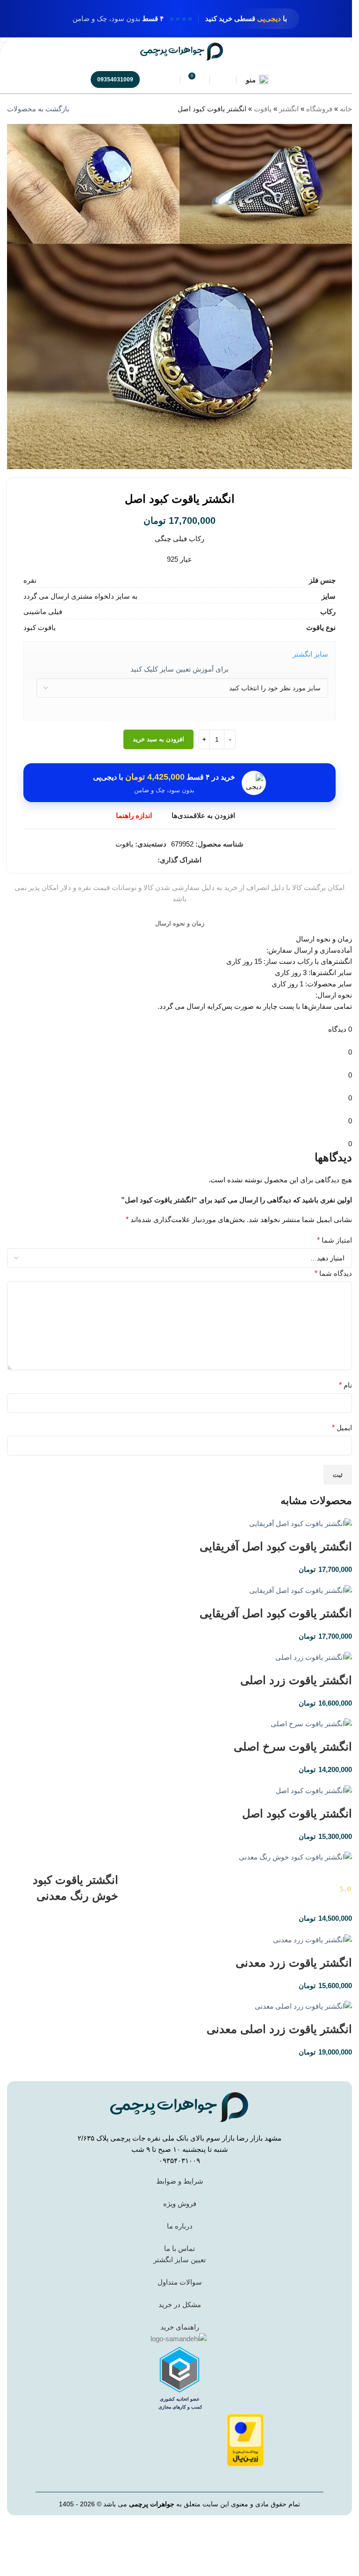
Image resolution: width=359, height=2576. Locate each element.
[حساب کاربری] (223, 80)
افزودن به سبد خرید (158, 739)
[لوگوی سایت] (182, 51)
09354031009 (115, 80)
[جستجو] (167, 80)
